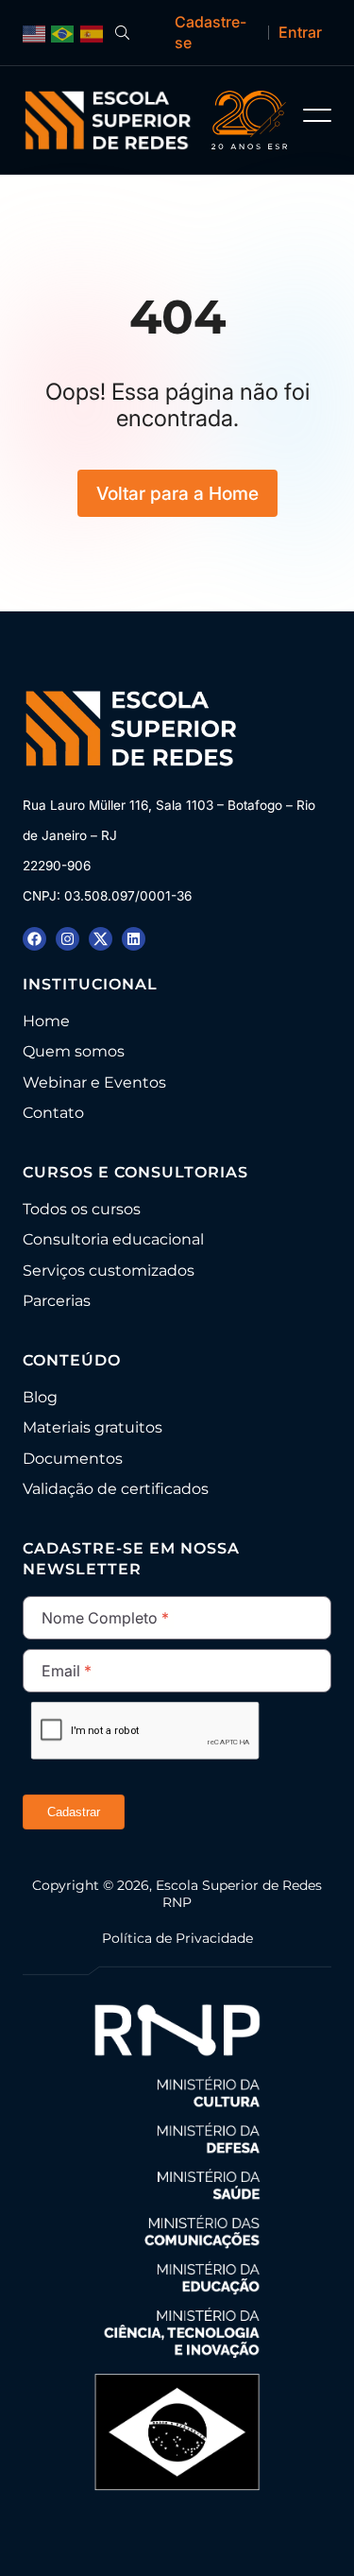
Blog (40, 1397)
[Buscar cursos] (122, 33)
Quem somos (74, 1051)
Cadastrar (74, 1812)
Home (46, 1021)
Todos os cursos (82, 1209)
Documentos (73, 1459)
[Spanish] (92, 33)
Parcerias (57, 1301)
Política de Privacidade (177, 1938)
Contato (53, 1113)
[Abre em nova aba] (34, 939)
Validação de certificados (116, 1489)
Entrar (300, 32)
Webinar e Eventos (94, 1082)
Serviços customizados (109, 1271)
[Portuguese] (63, 33)
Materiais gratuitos (93, 1427)
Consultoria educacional (113, 1239)
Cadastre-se (211, 32)
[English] (34, 33)
